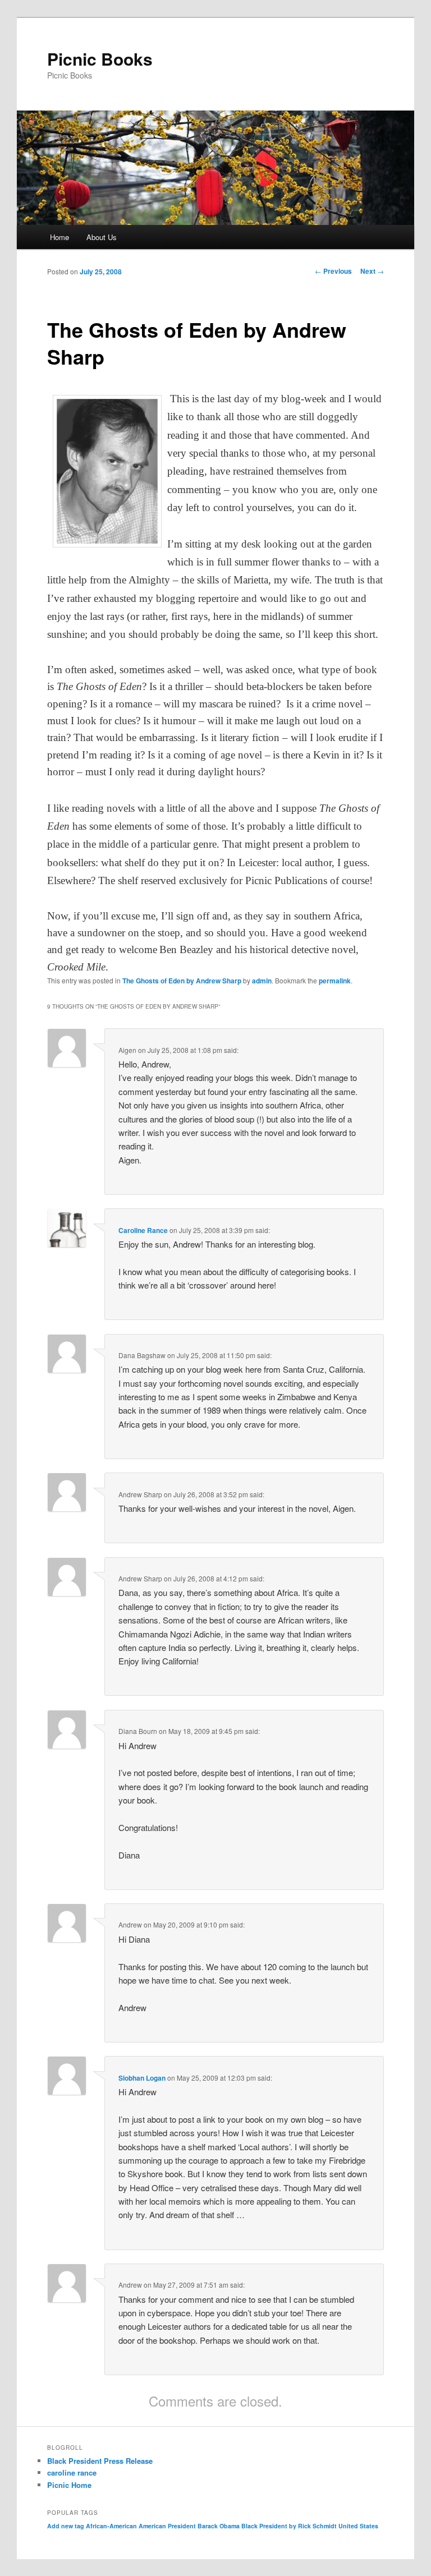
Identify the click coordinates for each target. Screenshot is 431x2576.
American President (167, 2526)
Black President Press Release (100, 2461)
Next (372, 271)
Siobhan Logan (142, 2078)
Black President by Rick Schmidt (289, 2526)
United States (358, 2526)
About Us (102, 237)
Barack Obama (219, 2526)
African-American (111, 2526)
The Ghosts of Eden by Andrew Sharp (182, 981)
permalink (335, 981)
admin (262, 981)
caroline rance (72, 2473)
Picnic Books (100, 59)
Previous (333, 271)
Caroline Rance (143, 1230)
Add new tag (66, 2526)
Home (59, 237)
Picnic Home (69, 2485)
